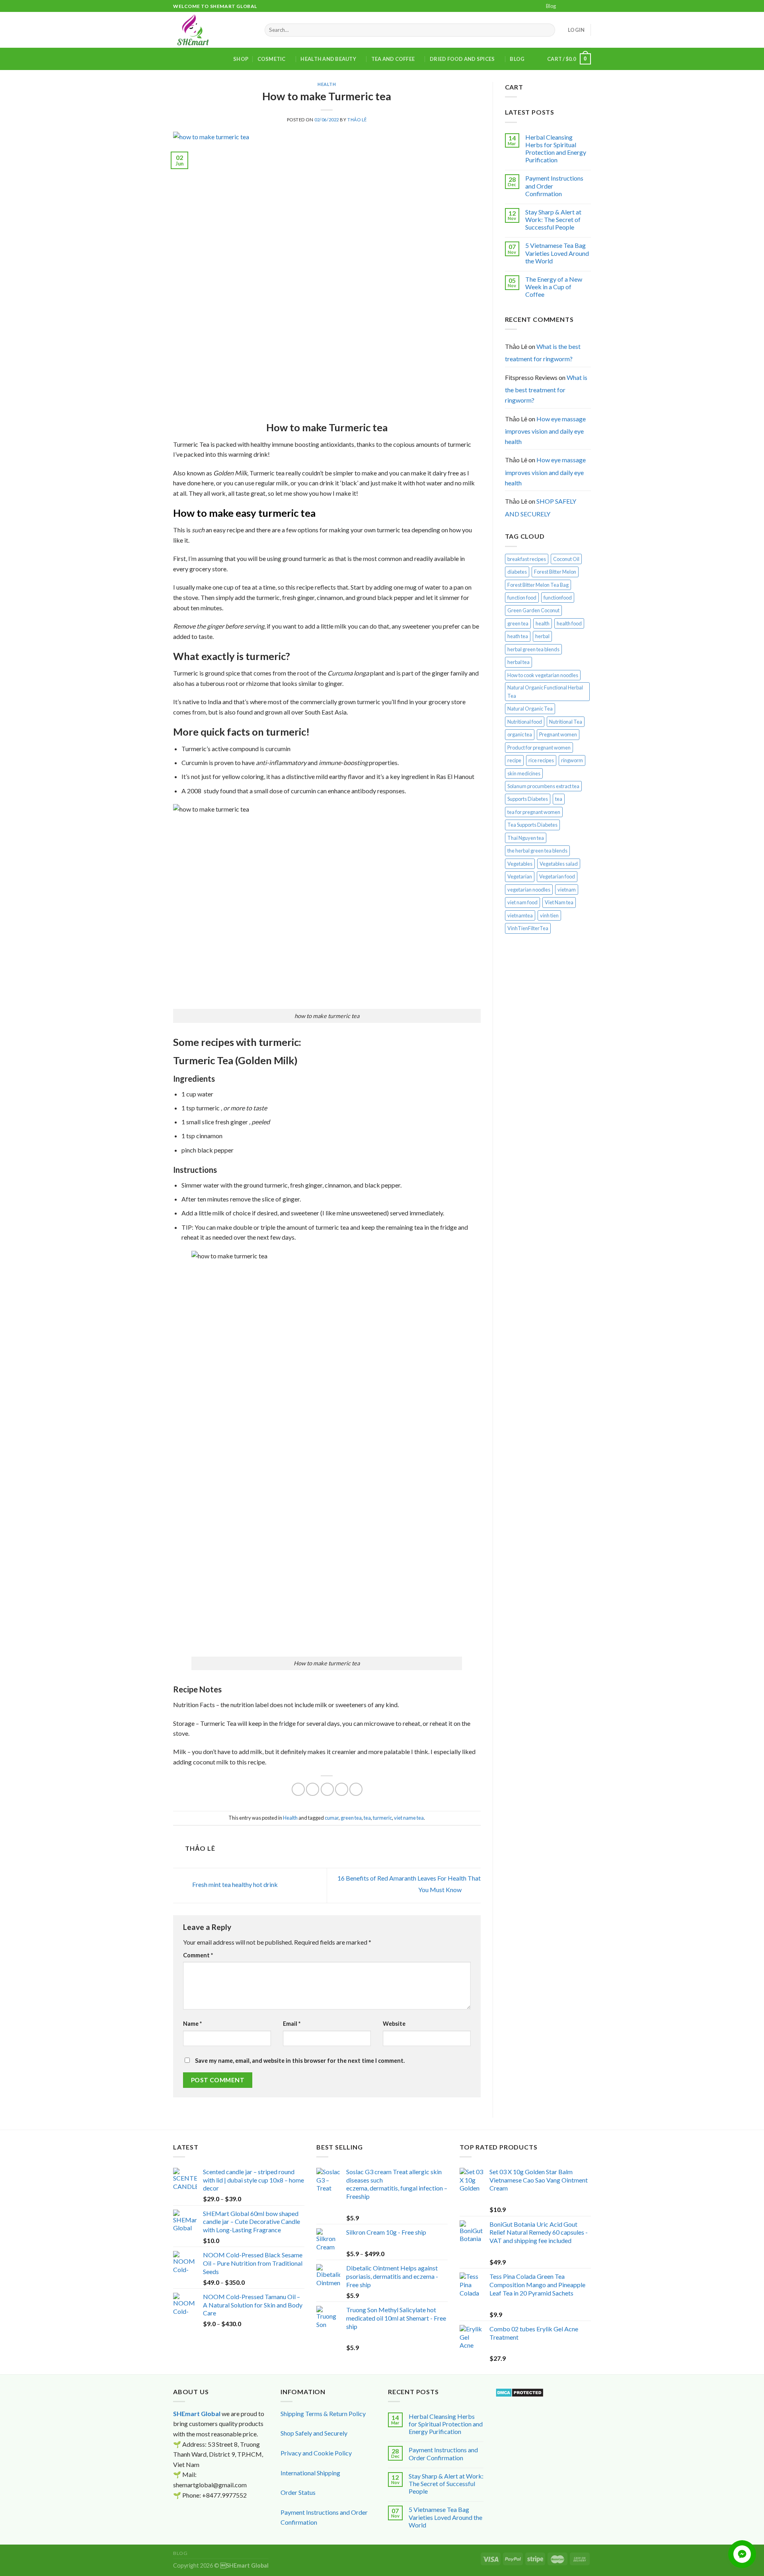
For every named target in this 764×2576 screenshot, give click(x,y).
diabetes (517, 572)
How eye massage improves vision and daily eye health (545, 430)
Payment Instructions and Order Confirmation (554, 186)
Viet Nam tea (559, 902)
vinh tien (549, 915)
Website (394, 2024)
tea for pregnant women (534, 812)
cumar (332, 1818)
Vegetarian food (557, 876)
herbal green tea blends (533, 649)
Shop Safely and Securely (314, 2433)
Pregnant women (558, 734)
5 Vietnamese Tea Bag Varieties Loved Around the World (557, 253)
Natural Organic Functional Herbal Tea (545, 691)
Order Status (298, 2492)
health (543, 623)
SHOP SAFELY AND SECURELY (541, 507)
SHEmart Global (197, 2413)
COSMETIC (272, 59)
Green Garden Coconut (533, 610)
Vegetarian (520, 876)
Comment (198, 1955)
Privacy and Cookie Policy (316, 2453)
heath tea (518, 636)
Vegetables (520, 864)
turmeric (382, 1818)
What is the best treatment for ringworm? (543, 353)
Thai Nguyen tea (526, 838)
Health (327, 84)
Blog (551, 6)
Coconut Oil (566, 559)
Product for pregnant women (539, 748)
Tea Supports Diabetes (532, 825)
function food (522, 598)
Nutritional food (525, 722)
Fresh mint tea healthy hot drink (234, 1885)
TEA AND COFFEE (393, 59)
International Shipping (310, 2473)
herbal (542, 636)
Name (192, 2024)
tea (367, 1818)
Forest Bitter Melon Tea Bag (538, 585)
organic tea (520, 734)
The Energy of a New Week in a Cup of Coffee (554, 287)
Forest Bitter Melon (555, 572)
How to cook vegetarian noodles (543, 675)
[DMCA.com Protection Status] (519, 2392)
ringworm (572, 760)
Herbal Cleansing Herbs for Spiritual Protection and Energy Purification (556, 149)
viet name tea (409, 1818)
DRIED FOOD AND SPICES (462, 59)
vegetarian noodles (529, 890)
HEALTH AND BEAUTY (328, 59)
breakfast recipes (527, 559)
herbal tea (518, 662)
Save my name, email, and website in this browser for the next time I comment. (300, 2061)
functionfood (558, 598)
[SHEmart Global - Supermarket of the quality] (213, 30)
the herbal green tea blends (537, 851)
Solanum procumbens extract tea (543, 786)
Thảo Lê (357, 120)
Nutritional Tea (566, 722)
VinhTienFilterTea (528, 928)
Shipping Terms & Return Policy (323, 2413)
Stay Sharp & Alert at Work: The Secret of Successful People (553, 219)
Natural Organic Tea (530, 709)
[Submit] (548, 30)
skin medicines (524, 773)
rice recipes (541, 760)
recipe (514, 760)
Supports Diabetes (528, 799)
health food (569, 623)
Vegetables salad (559, 864)
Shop (241, 59)
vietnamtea (520, 915)
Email (292, 2024)
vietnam (567, 890)
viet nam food (522, 902)
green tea (351, 1818)
